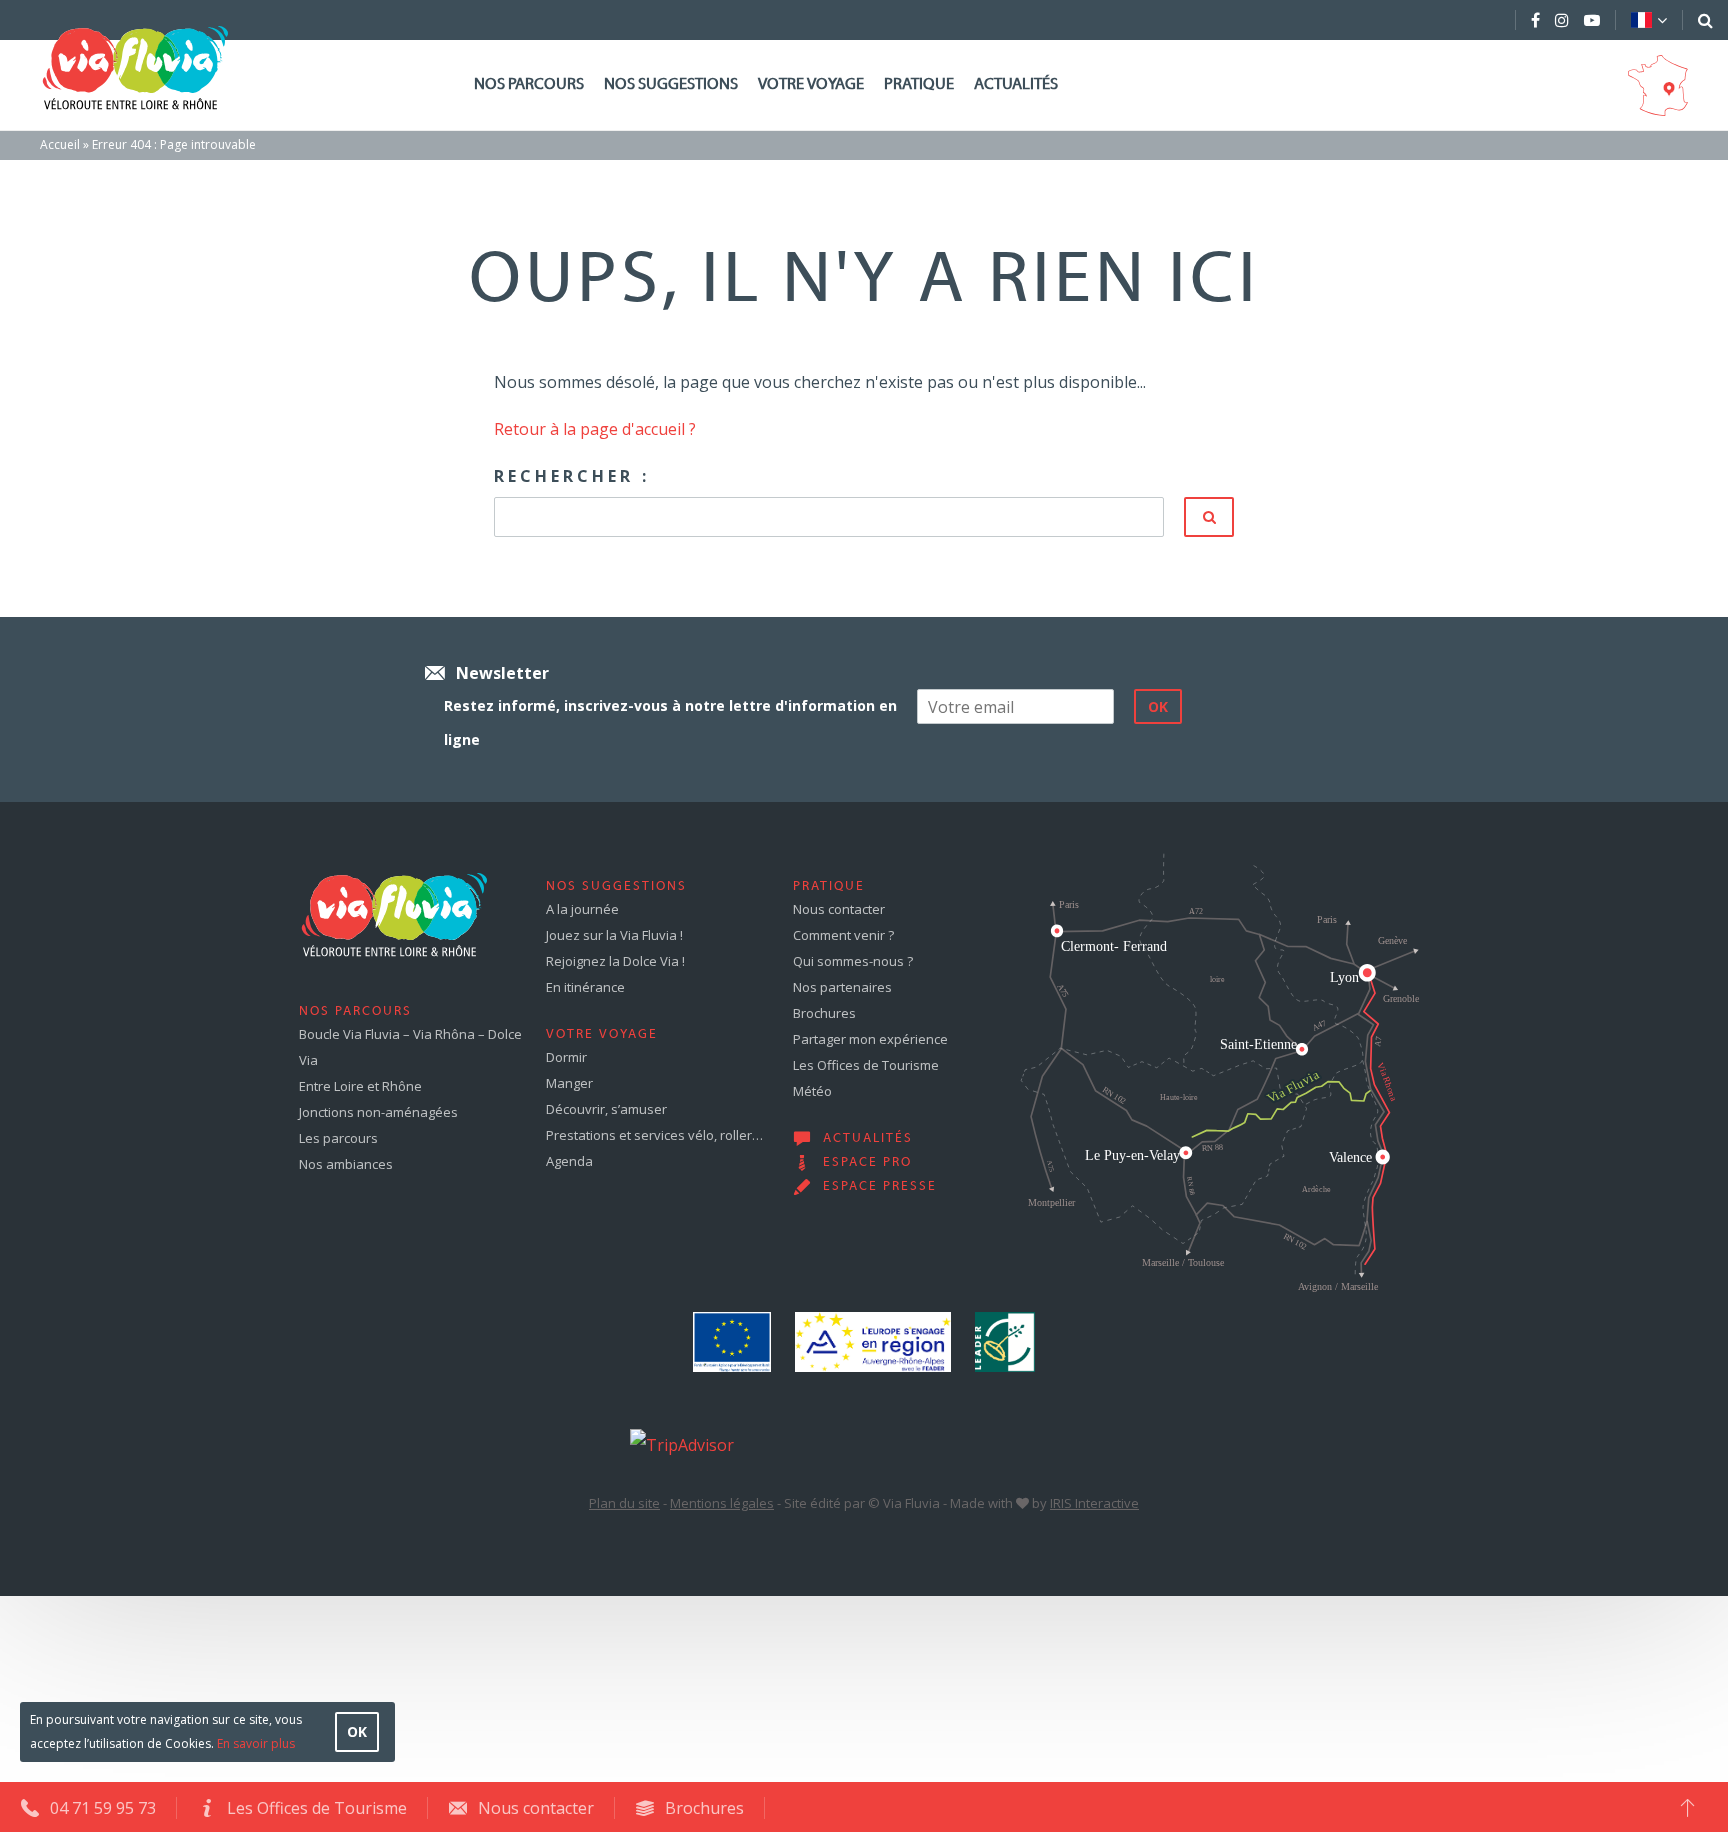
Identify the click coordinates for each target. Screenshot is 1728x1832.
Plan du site (624, 1503)
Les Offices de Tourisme (866, 1065)
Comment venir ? (843, 935)
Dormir (566, 1057)
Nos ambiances (346, 1164)
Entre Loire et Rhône (360, 1086)
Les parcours (338, 1138)
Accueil (60, 144)
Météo (812, 1091)
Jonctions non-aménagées (378, 1112)
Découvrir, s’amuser (606, 1109)
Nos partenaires (842, 987)
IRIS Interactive (1094, 1503)
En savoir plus (256, 1743)
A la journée (582, 909)
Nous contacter (839, 909)
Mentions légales (722, 1503)
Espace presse (880, 1187)
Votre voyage (811, 85)
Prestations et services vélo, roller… (654, 1135)
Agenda (569, 1161)
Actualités (1016, 85)
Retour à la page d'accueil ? (595, 429)
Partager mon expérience (870, 1039)
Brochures (824, 1013)
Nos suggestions (671, 85)
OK (357, 1731)
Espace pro (867, 1163)
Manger (569, 1083)
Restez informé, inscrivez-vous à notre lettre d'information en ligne (670, 722)
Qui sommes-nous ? (853, 961)
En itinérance (585, 987)
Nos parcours (529, 85)
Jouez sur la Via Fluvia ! (614, 935)
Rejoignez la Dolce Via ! (615, 961)
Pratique (919, 85)
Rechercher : (572, 476)
